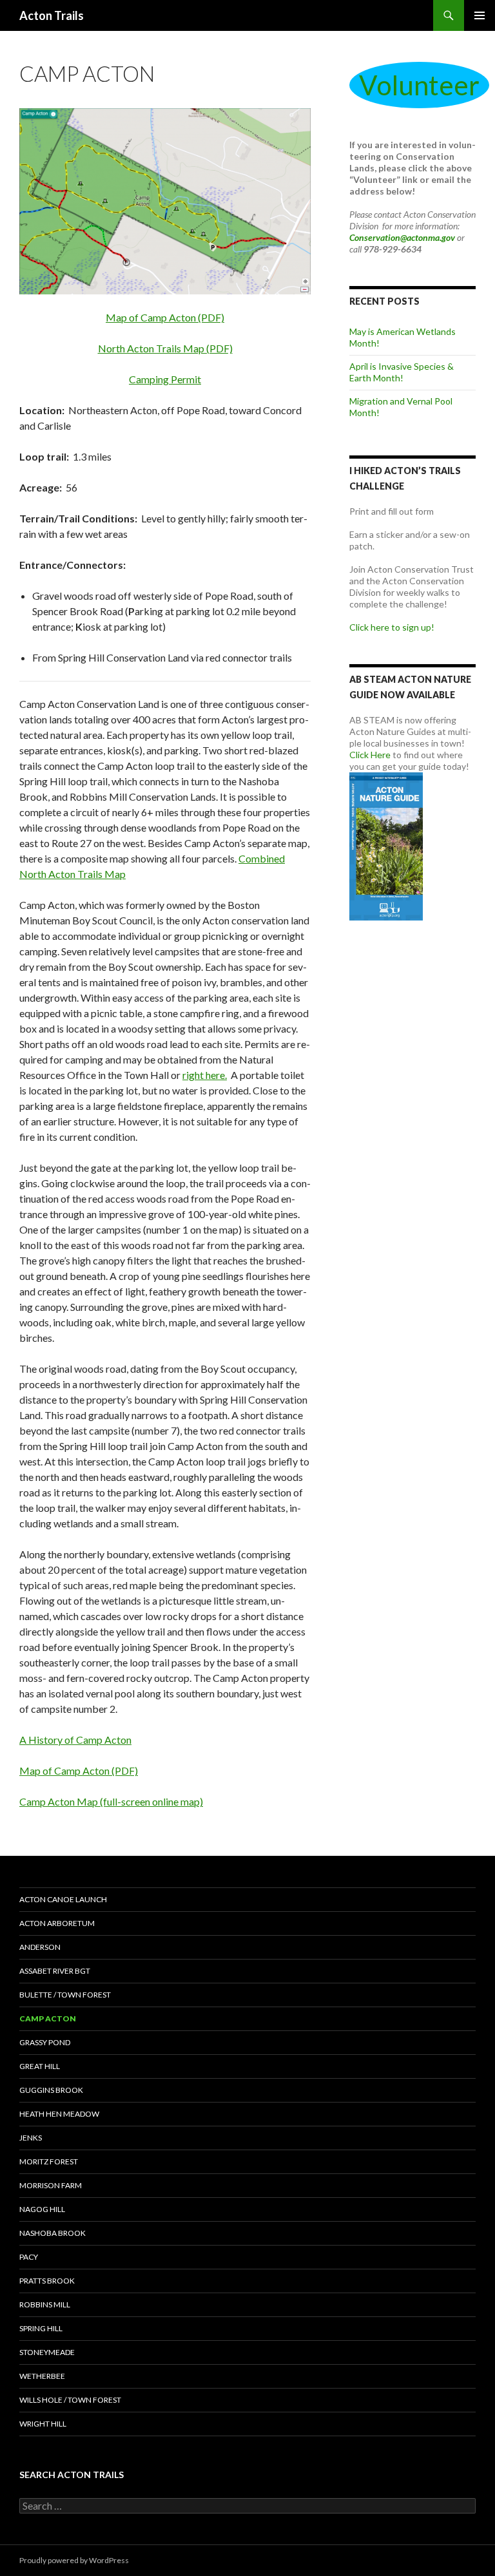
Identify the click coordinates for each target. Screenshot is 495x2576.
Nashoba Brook (53, 2233)
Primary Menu (480, 15)
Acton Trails (52, 15)
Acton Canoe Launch (63, 1899)
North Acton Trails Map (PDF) (165, 348)
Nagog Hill (42, 2209)
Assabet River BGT (55, 1971)
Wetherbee (42, 2376)
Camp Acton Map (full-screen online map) (111, 1801)
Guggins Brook (51, 2090)
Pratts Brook (47, 2281)
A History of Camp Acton (75, 1740)
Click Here (370, 755)
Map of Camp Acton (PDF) (165, 317)
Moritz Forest (49, 2161)
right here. (205, 1075)
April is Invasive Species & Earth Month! (402, 372)
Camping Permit (165, 379)
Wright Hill (43, 2424)
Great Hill (40, 2066)
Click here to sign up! (392, 627)
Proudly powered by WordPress (74, 2560)
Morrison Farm (51, 2185)
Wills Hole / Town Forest (70, 2400)
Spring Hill (41, 2328)
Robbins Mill (45, 2304)
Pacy (29, 2257)
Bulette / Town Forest (65, 1995)
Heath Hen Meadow (59, 2114)
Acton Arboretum (57, 1923)
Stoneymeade (47, 2352)
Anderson (40, 1947)
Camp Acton (48, 2018)
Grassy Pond (45, 2042)
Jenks (31, 2138)
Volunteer (419, 85)
